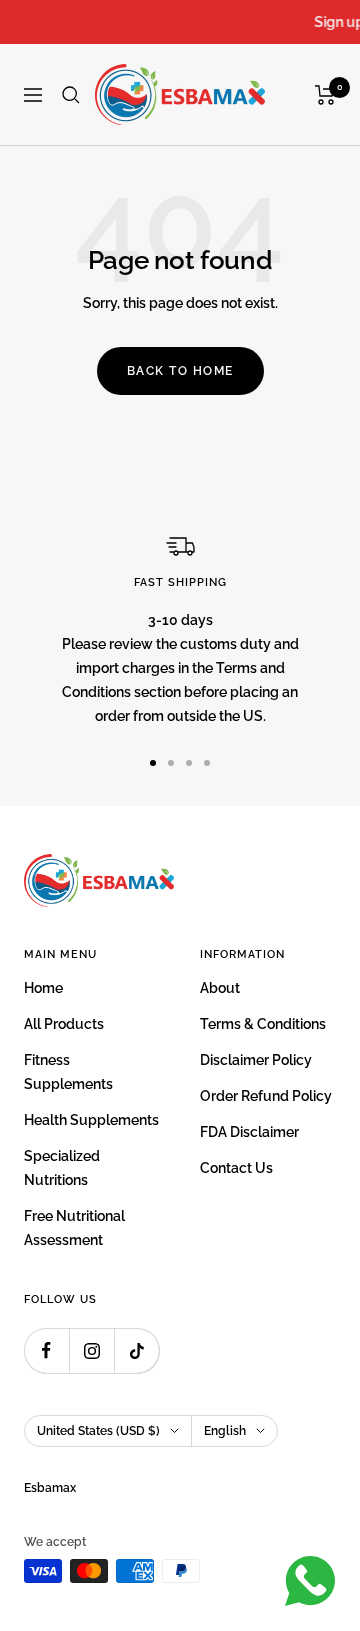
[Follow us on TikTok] (136, 1350)
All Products (64, 1024)
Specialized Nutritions (62, 1168)
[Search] (71, 95)
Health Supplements (91, 1120)
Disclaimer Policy (256, 1060)
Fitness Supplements (68, 1072)
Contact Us (236, 1168)
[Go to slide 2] (171, 763)
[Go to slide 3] (189, 763)
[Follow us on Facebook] (46, 1350)
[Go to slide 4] (207, 763)
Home (43, 988)
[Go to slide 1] (153, 763)
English (225, 1431)
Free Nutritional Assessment (74, 1228)
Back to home (180, 371)
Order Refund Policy (266, 1096)
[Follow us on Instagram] (91, 1350)
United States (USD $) (98, 1431)
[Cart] (325, 95)
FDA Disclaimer (249, 1132)
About (220, 988)
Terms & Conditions (263, 1024)
